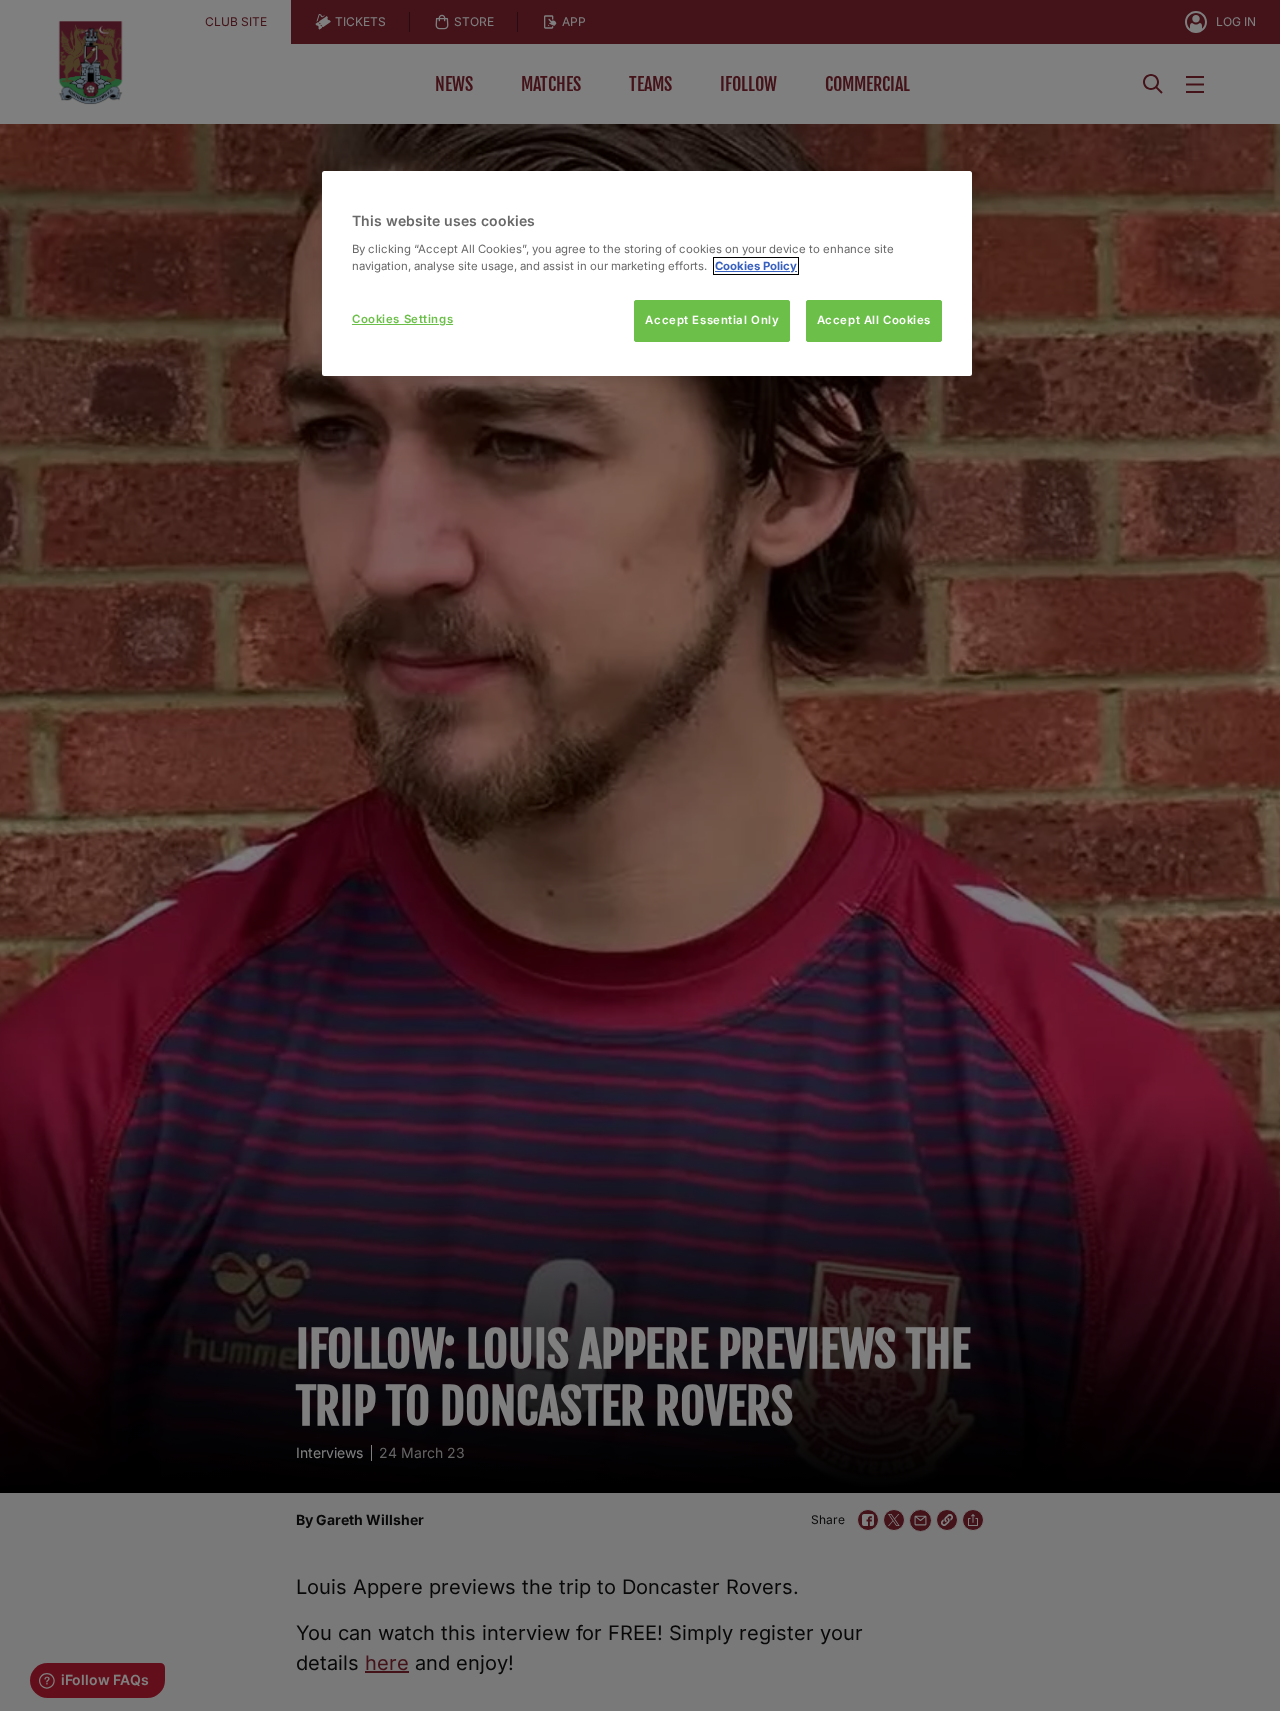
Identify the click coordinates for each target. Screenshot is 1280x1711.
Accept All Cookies (874, 320)
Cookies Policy (756, 266)
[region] (647, 273)
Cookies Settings (402, 319)
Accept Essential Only (712, 320)
